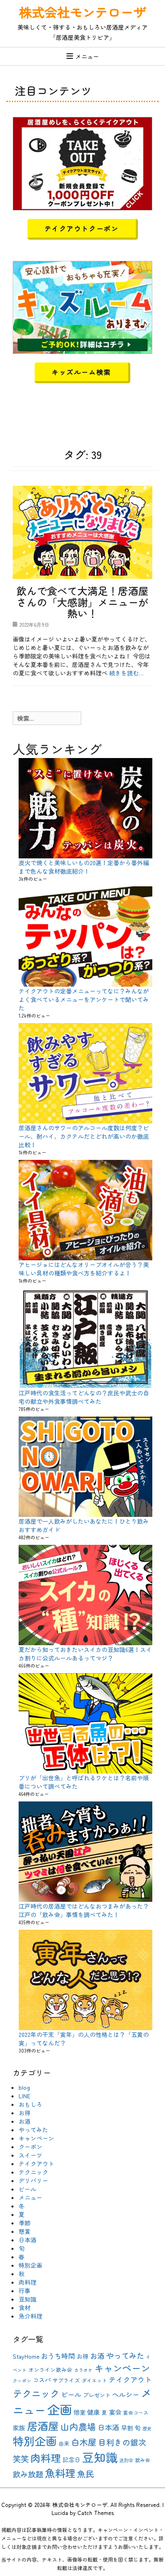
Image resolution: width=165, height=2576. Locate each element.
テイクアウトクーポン (82, 228)
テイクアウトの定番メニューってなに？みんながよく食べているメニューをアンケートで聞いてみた (84, 999)
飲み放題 (28, 2474)
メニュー (87, 56)
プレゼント (97, 2395)
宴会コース (136, 2412)
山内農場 (78, 2427)
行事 (25, 2291)
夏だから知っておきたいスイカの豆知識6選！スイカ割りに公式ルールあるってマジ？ (85, 1654)
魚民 (85, 2474)
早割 (127, 2428)
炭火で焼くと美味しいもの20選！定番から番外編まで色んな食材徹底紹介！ (84, 867)
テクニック (33, 2172)
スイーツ (30, 2155)
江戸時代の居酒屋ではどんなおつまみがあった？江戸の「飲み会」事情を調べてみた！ (84, 1910)
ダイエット (94, 2380)
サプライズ (66, 2380)
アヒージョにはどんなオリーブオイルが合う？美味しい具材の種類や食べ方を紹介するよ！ (84, 1269)
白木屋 (84, 2442)
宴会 (115, 2412)
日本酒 (27, 2240)
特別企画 (30, 2265)
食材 (25, 2308)
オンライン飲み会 (50, 2370)
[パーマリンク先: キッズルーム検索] (82, 306)
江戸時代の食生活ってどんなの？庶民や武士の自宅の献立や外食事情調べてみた (84, 1397)
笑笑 (21, 2459)
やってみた (33, 2130)
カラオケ (83, 2370)
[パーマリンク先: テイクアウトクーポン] (82, 163)
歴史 (147, 2428)
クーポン (30, 2147)
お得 (25, 2113)
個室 (80, 2412)
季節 (25, 2223)
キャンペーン (36, 2138)
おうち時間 (58, 2356)
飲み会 (143, 2460)
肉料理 (27, 2282)
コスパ (42, 2380)
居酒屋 (43, 2426)
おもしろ (30, 2104)
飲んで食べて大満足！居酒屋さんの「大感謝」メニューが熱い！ (82, 602)
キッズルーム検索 (81, 372)
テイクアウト (36, 2164)
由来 (64, 2443)
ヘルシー (126, 2394)
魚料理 (60, 2473)
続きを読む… (126, 673)
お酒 (25, 2121)
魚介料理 (30, 2316)
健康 (93, 2412)
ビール (27, 2189)
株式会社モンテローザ (82, 12)
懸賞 (25, 2231)
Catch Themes (96, 2513)
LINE (25, 2096)
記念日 (71, 2460)
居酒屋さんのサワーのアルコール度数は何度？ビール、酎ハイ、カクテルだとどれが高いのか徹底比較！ (84, 1136)
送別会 (126, 2460)
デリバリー (33, 2180)
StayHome (26, 2356)
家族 (19, 2428)
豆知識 (27, 2299)
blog (24, 2087)
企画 (60, 2409)
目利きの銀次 (122, 2442)
